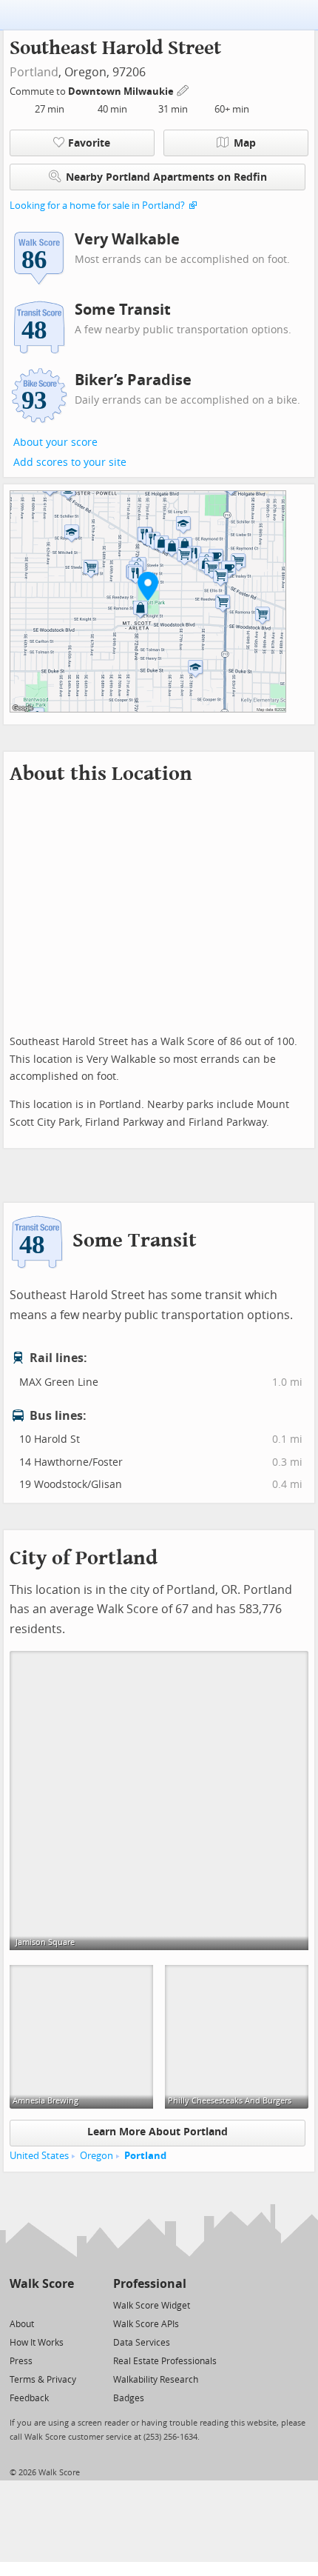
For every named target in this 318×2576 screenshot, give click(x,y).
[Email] (64, 2305)
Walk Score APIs (146, 2324)
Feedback (29, 2398)
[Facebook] (41, 2305)
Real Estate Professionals (165, 2361)
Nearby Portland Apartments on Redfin (166, 177)
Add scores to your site (70, 463)
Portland (34, 72)
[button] (148, 586)
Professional (150, 2284)
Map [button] (245, 143)
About (22, 2324)
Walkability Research (156, 2380)
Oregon (97, 2156)
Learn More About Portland (158, 2132)
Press (21, 2361)
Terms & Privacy (43, 2380)
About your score (55, 443)
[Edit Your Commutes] (183, 89)
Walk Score (42, 2284)
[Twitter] (18, 2305)
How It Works (37, 2343)
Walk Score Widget (152, 2306)
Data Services (142, 2343)
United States (39, 2156)
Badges (129, 2398)
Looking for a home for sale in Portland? (97, 206)
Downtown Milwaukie (122, 91)
